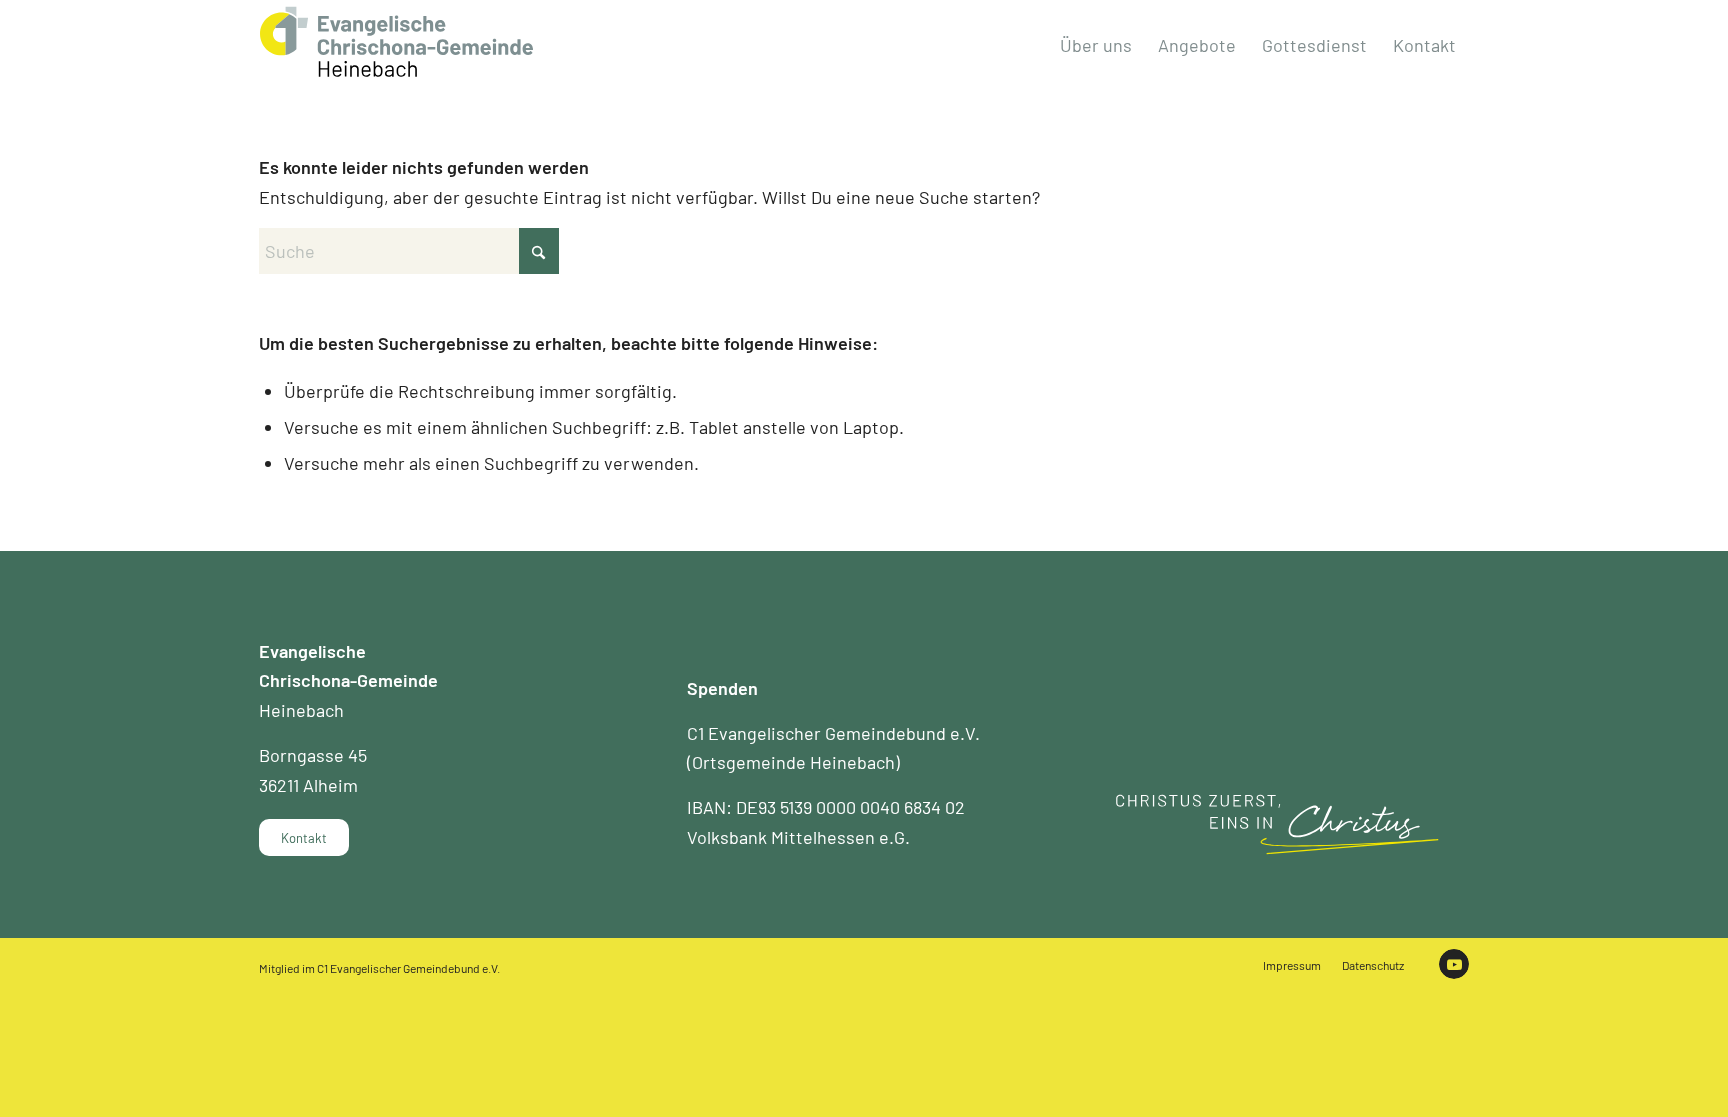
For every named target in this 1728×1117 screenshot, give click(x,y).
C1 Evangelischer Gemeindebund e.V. (408, 968)
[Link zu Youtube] (1454, 964)
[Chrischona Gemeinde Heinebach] (396, 42)
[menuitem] (1096, 45)
